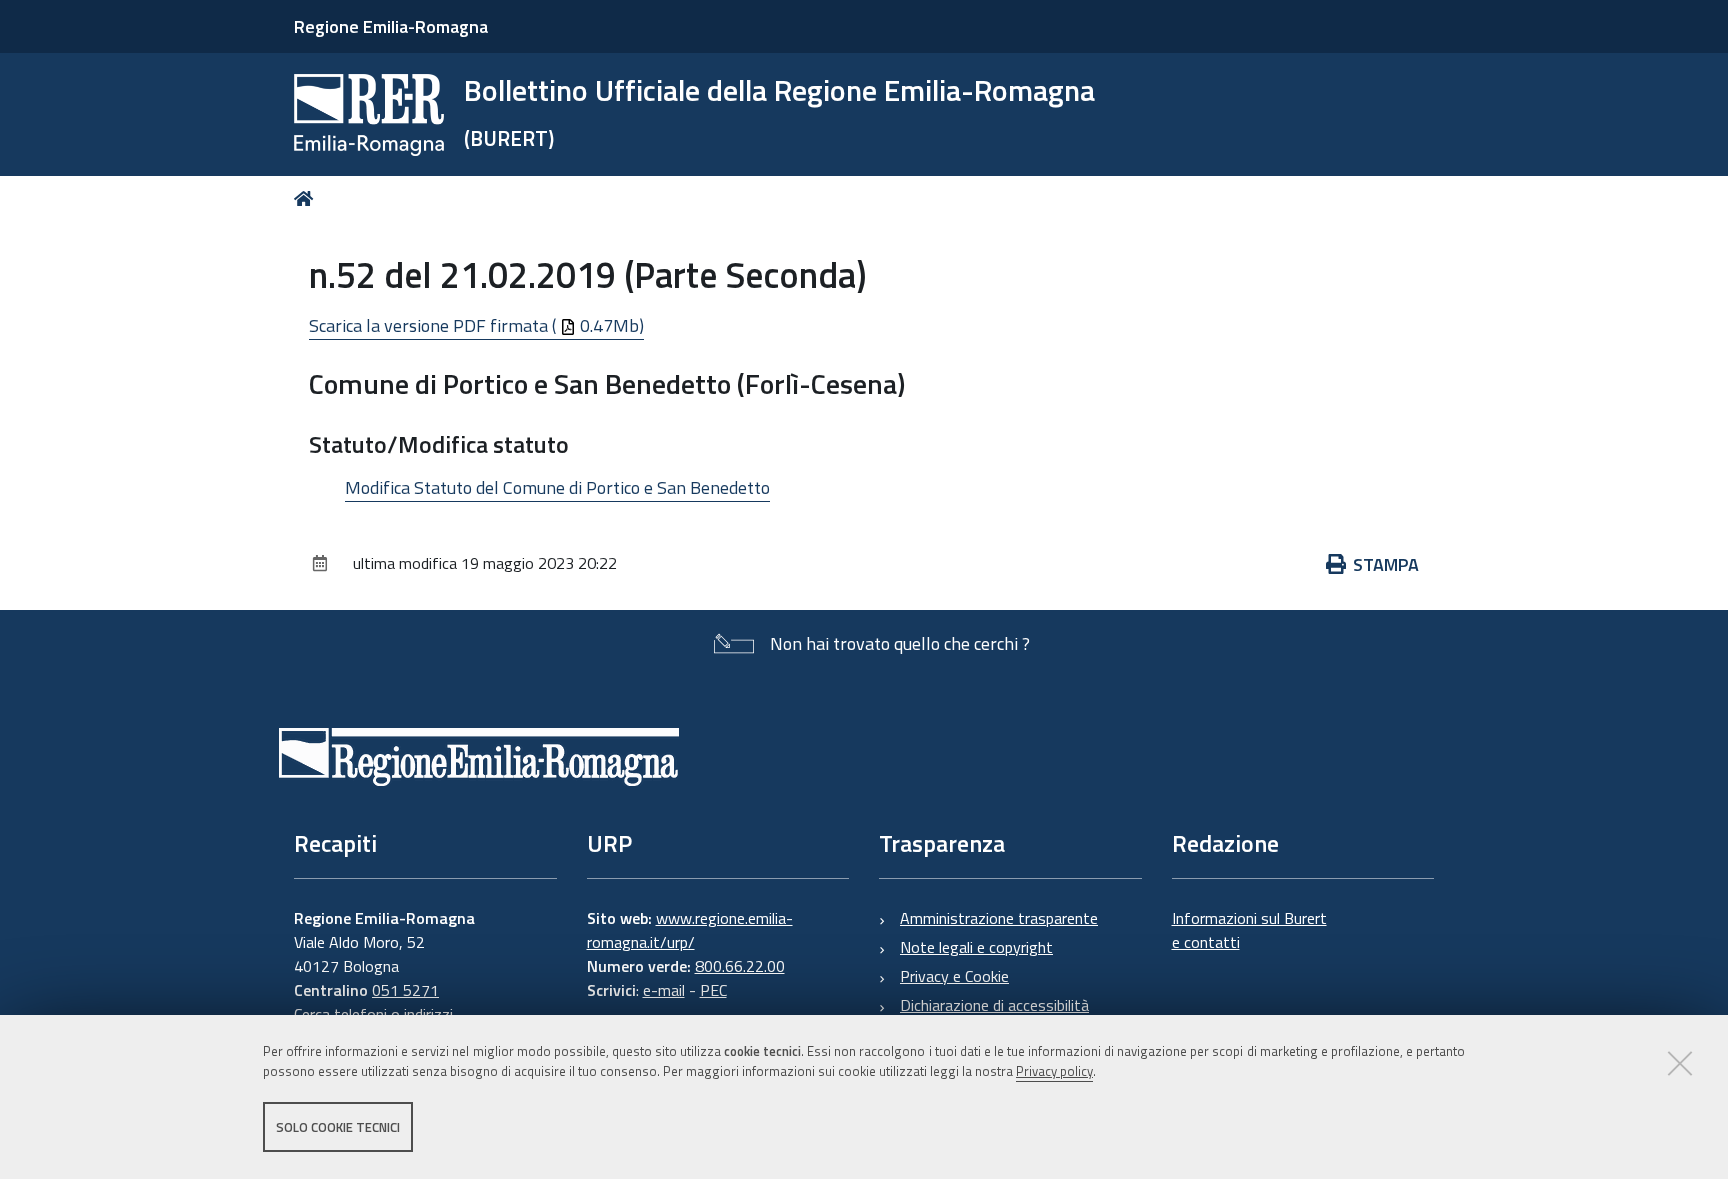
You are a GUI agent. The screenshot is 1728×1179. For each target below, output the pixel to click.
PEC (713, 990)
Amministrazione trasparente (999, 918)
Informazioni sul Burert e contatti (1249, 930)
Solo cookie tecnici (338, 1127)
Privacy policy (1054, 1072)
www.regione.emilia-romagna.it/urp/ (690, 930)
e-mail (664, 990)
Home (307, 198)
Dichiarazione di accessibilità (994, 1005)
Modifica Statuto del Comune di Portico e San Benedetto (557, 487)
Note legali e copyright (976, 947)
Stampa (1386, 564)
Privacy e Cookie (954, 976)
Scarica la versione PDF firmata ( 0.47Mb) (476, 325)
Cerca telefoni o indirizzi (373, 1014)
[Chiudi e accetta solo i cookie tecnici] (1680, 1063)
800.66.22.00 (740, 966)
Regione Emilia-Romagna (391, 26)
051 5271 (405, 990)
